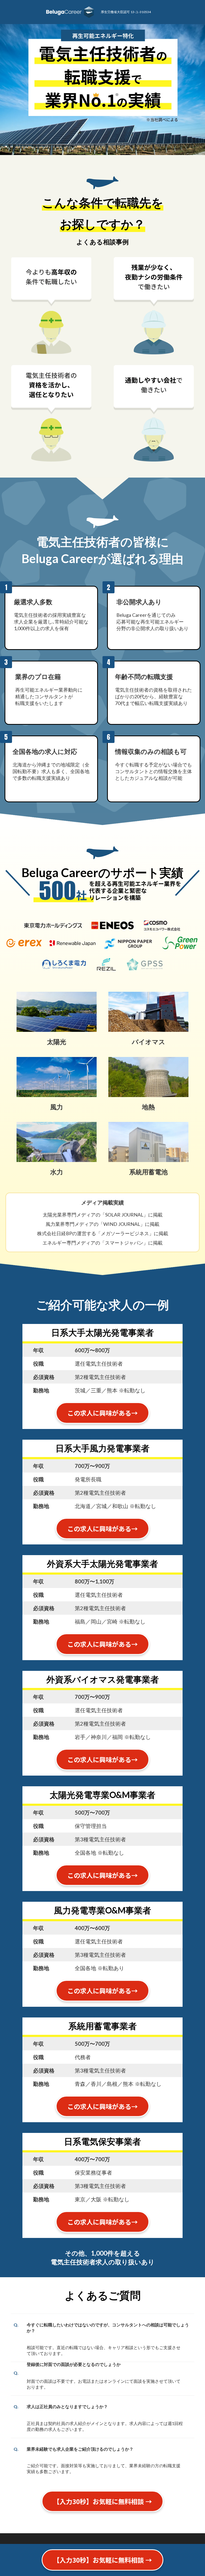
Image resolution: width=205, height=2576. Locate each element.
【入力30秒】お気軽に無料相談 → (102, 2560)
